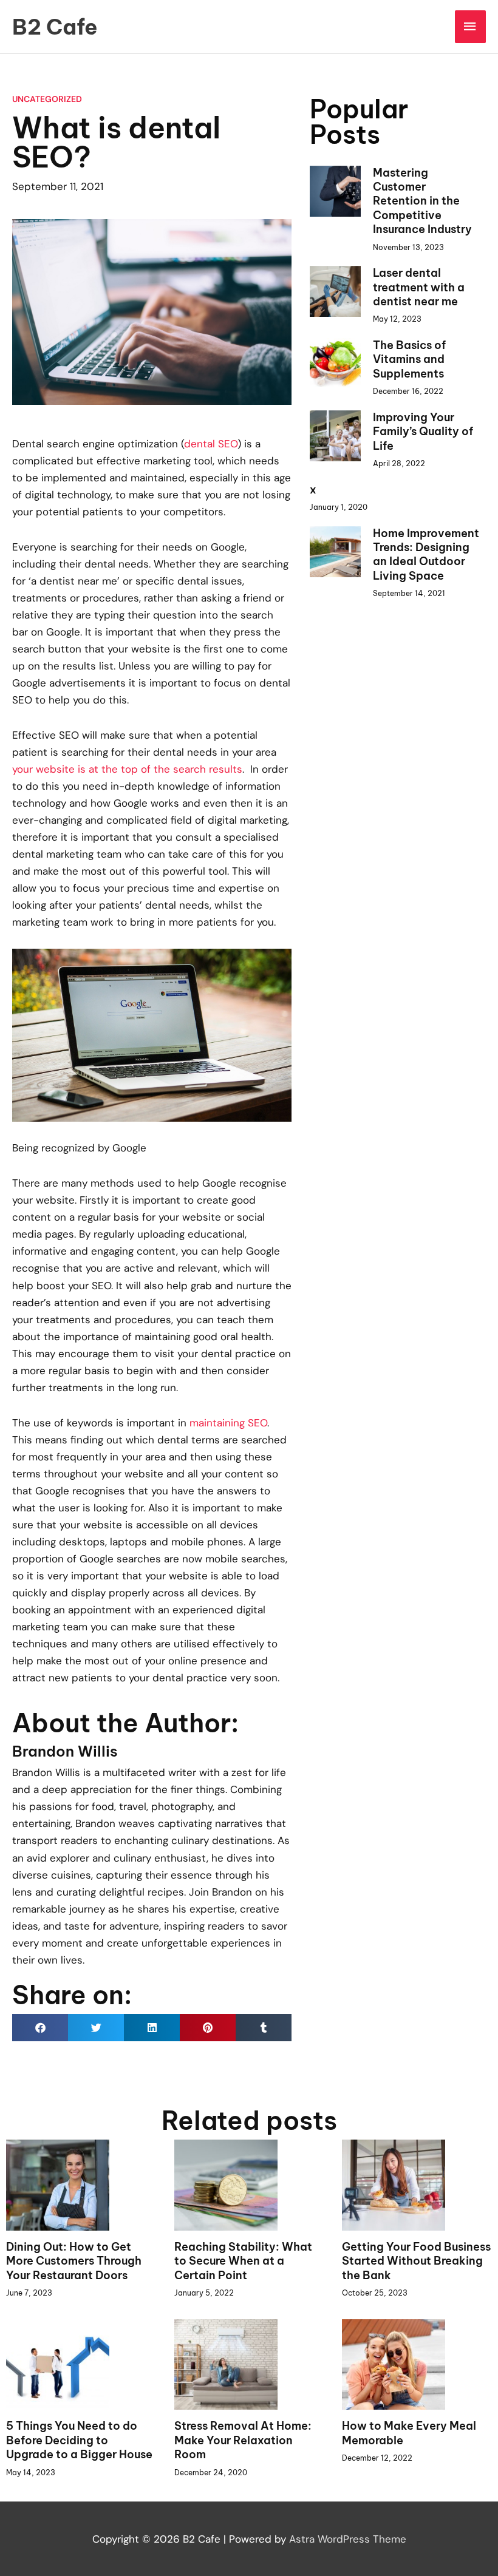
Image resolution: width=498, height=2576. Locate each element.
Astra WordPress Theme (348, 2539)
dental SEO (211, 444)
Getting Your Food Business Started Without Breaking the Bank (416, 2261)
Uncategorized (47, 99)
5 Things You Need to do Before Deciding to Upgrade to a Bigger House (79, 2440)
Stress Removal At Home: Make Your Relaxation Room (243, 2440)
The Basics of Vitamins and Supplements (409, 359)
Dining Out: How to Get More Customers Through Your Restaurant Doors (74, 2261)
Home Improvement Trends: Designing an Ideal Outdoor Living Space (426, 554)
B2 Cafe (55, 27)
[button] (40, 2028)
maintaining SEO (228, 1423)
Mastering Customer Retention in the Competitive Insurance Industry (422, 201)
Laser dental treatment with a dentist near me (419, 287)
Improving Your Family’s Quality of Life (423, 432)
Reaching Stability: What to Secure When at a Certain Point (243, 2261)
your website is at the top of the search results (127, 769)
